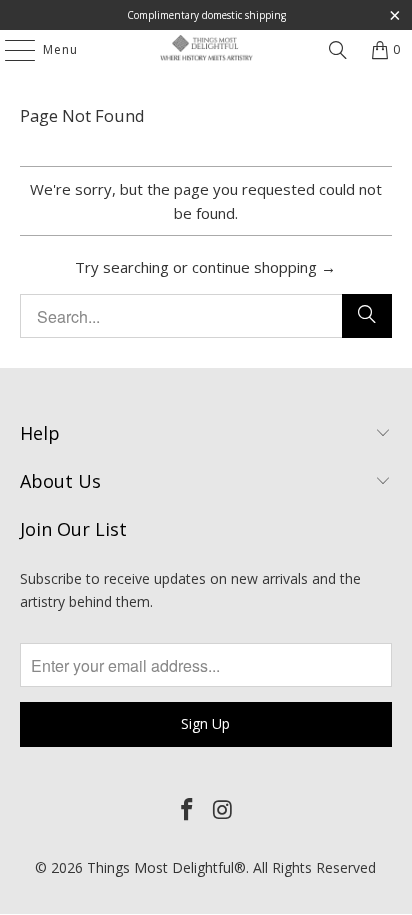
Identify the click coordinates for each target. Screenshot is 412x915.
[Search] (338, 50)
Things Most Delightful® (166, 867)
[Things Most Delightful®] (206, 50)
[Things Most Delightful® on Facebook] (187, 810)
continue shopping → (264, 267)
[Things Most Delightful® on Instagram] (223, 810)
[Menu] (10, 50)
